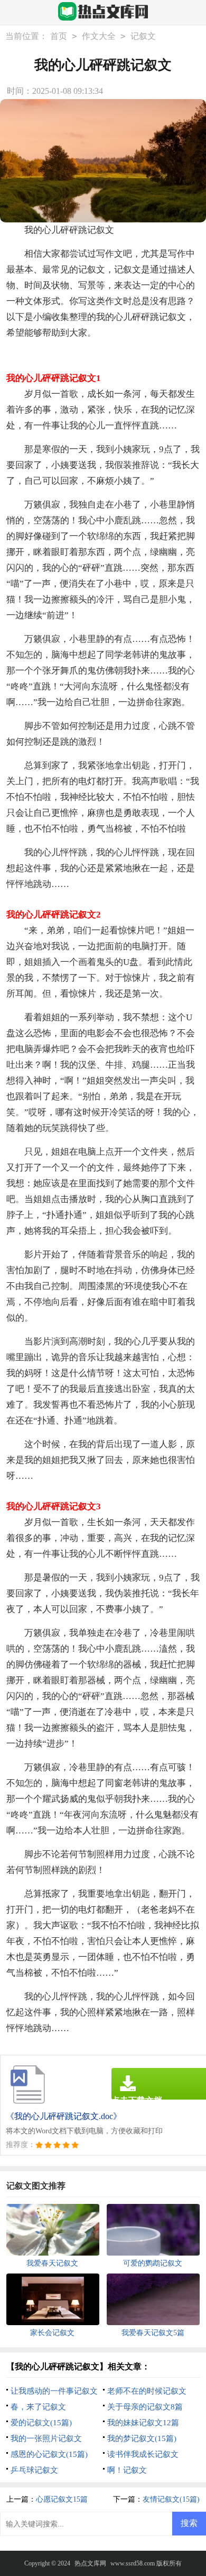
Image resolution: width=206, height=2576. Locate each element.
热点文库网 (90, 2563)
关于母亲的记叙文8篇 (145, 2407)
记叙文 (143, 36)
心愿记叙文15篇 (62, 2499)
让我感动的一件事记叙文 (54, 2391)
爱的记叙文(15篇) (41, 2423)
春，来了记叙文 (38, 2407)
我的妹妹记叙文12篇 (143, 2423)
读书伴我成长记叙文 (143, 2454)
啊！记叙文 (127, 2470)
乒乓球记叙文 (34, 2470)
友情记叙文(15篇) (171, 2499)
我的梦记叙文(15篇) (142, 2438)
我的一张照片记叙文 (46, 2438)
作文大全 (99, 36)
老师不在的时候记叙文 (147, 2391)
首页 (59, 36)
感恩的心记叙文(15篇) (49, 2454)
